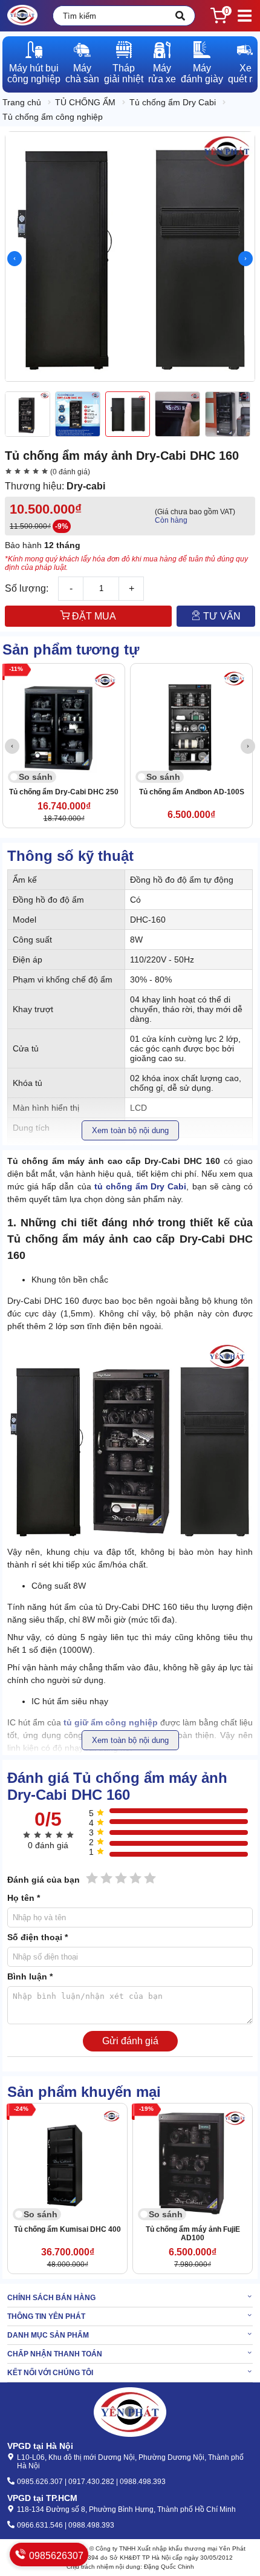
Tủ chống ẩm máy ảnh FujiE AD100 (193, 2234)
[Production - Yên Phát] (22, 16)
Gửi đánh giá (130, 2041)
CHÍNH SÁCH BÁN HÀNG (51, 2298)
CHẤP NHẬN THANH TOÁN (55, 2354)
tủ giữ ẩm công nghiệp (111, 1722)
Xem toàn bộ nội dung (130, 1130)
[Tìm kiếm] (180, 16)
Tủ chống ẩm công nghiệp (53, 117)
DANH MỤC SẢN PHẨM (48, 2335)
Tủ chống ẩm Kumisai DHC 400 (67, 2229)
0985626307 (55, 2556)
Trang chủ (22, 102)
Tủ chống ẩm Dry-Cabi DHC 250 (64, 792)
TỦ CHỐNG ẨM (85, 102)
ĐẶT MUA (93, 616)
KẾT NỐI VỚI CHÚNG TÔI (50, 2373)
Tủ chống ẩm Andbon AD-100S (192, 792)
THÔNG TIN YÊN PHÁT (46, 2316)
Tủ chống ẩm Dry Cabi (173, 102)
